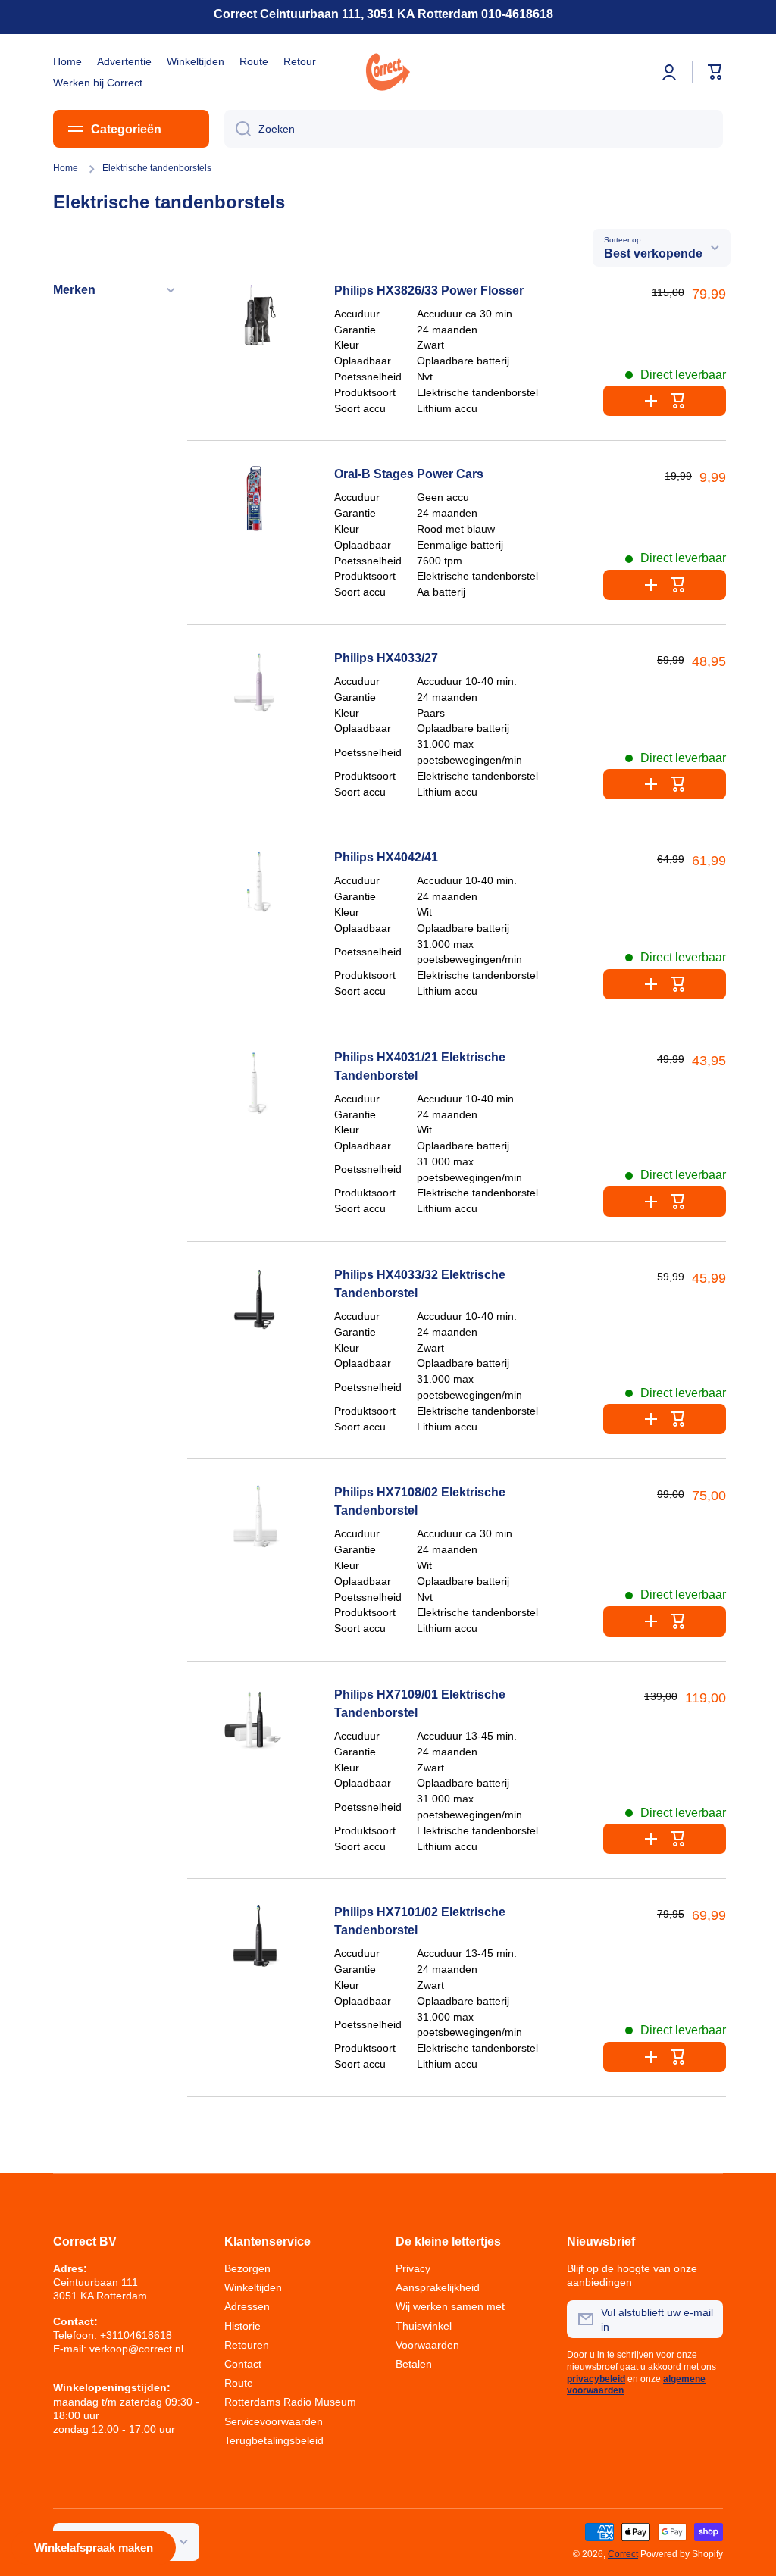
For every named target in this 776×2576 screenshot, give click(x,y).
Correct (623, 2554)
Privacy (413, 2268)
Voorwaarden (427, 2345)
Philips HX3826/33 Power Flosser (429, 291)
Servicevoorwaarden (274, 2421)
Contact (243, 2364)
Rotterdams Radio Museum (290, 2402)
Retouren (247, 2345)
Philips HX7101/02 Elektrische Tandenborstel (420, 1921)
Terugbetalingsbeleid (274, 2440)
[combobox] (474, 129)
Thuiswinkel (424, 2326)
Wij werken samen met (450, 2306)
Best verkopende (653, 253)
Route (239, 2383)
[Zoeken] (238, 129)
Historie (242, 2326)
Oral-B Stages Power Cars (409, 474)
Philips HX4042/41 (386, 857)
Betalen (414, 2364)
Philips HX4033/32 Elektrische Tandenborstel (420, 1284)
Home (66, 168)
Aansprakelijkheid (438, 2287)
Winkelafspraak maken (94, 2548)
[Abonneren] (704, 2319)
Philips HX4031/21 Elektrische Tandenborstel (420, 1066)
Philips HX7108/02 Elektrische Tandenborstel (420, 1501)
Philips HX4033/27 (386, 658)
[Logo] (388, 72)
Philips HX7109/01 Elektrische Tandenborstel (420, 1704)
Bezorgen (247, 2268)
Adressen (247, 2306)
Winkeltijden (253, 2287)
